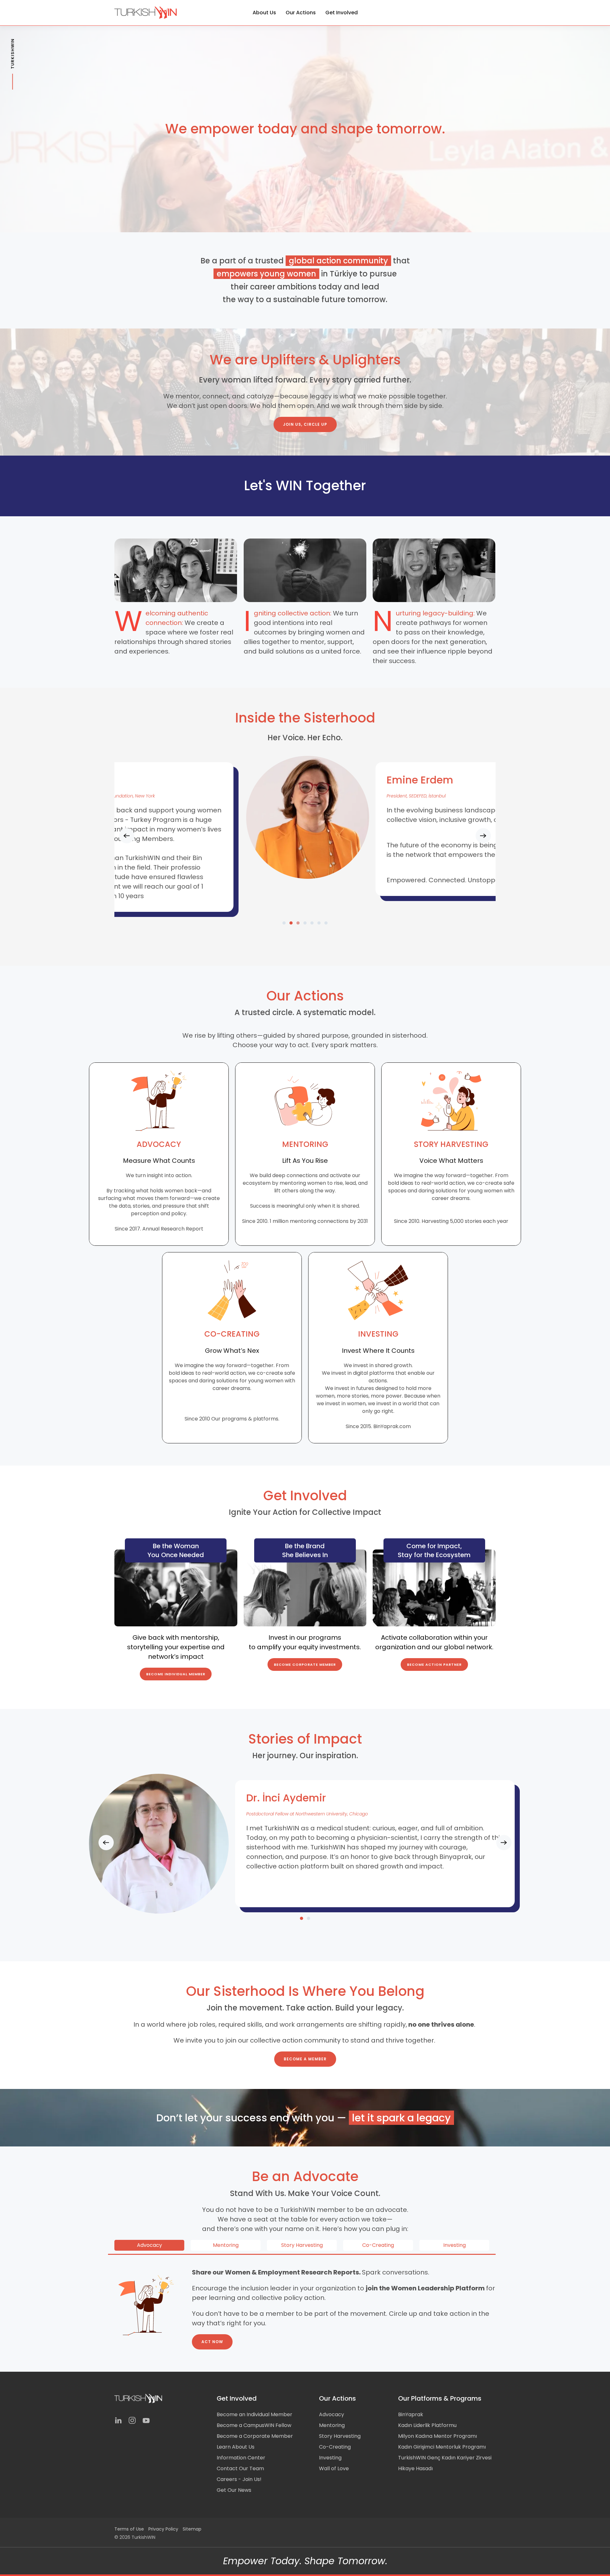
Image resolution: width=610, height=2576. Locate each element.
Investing (330, 2458)
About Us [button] (264, 13)
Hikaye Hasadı (415, 2468)
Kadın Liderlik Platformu (427, 2425)
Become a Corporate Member (255, 2436)
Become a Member (305, 2059)
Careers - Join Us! (239, 2479)
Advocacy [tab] (149, 2245)
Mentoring (332, 2425)
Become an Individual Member (254, 2414)
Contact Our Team (240, 2468)
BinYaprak (411, 2414)
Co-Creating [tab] (378, 2245)
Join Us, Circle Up (305, 424)
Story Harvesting (340, 2436)
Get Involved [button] (342, 13)
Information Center (241, 2458)
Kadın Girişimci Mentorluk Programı (442, 2447)
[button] (127, 836)
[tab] (284, 923)
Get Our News (234, 2490)
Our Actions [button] (301, 13)
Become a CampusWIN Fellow (254, 2425)
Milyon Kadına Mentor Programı (437, 2436)
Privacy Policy (163, 2529)
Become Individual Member (176, 1674)
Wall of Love (334, 2468)
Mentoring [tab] (226, 2245)
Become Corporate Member (305, 1664)
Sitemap (192, 2529)
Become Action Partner (434, 1664)
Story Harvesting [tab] (302, 2245)
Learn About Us (236, 2447)
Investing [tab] (454, 2245)
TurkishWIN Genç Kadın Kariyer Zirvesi (445, 2458)
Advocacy (332, 2414)
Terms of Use (129, 2529)
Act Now (212, 2342)
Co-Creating (335, 2447)
